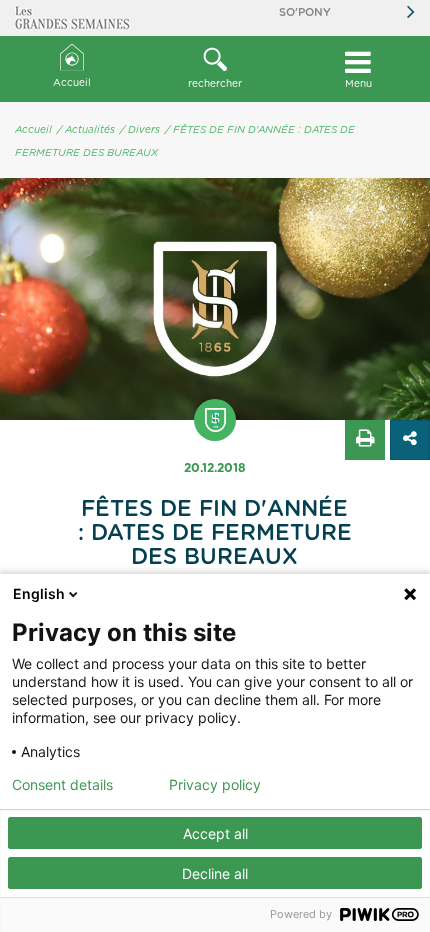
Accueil (72, 83)
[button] (214, 69)
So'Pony (305, 12)
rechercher (215, 84)
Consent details (62, 785)
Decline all (215, 873)
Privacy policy (215, 785)
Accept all (215, 833)
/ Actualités (86, 130)
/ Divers (140, 130)
